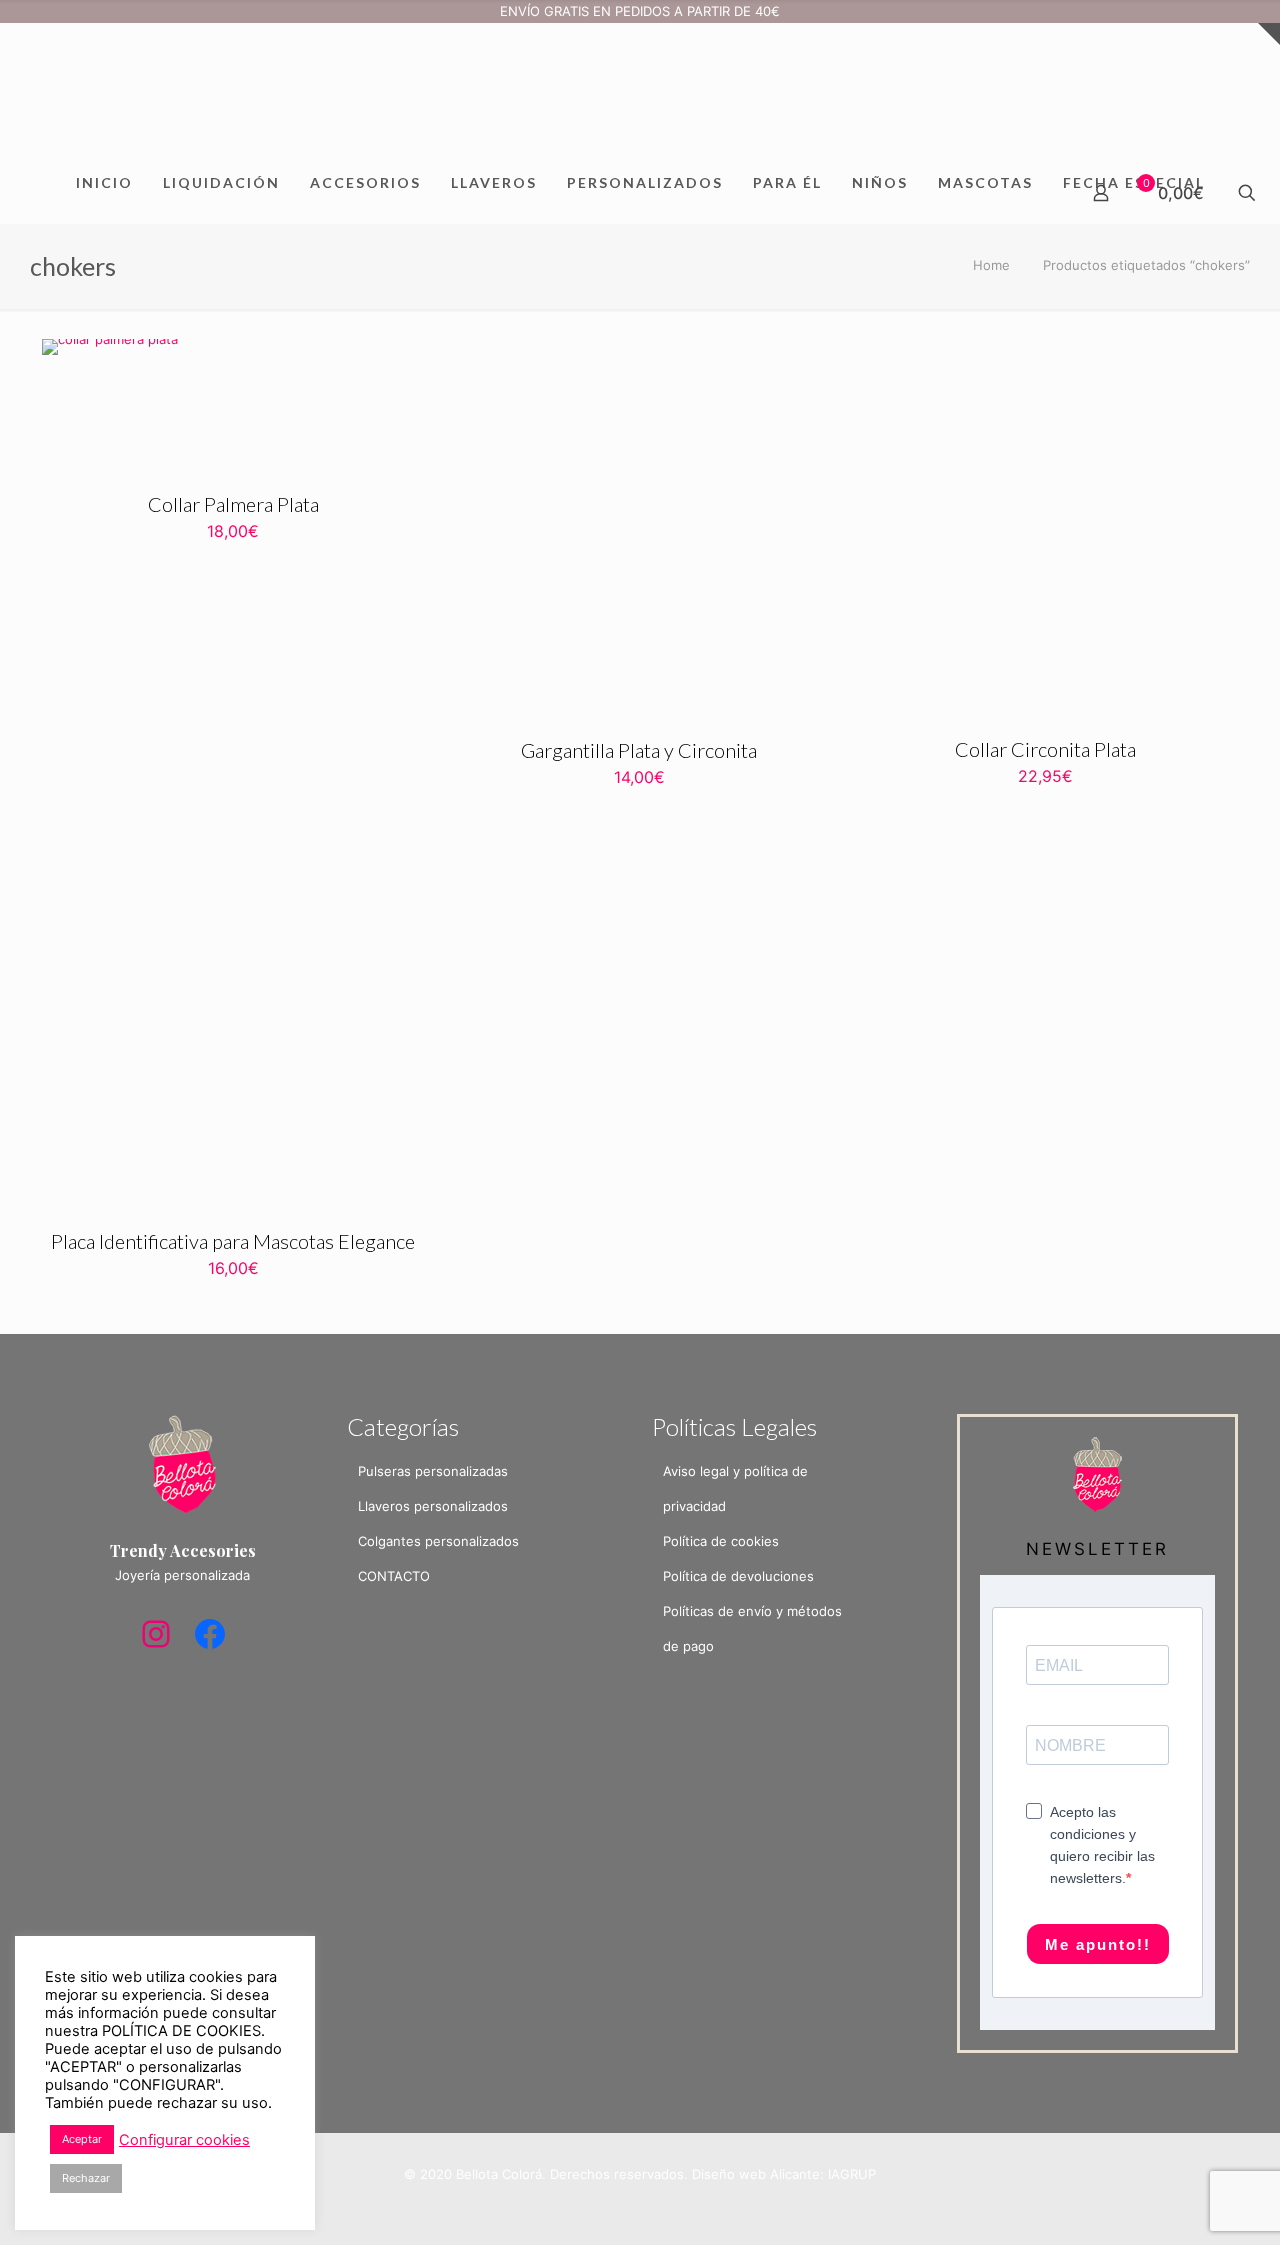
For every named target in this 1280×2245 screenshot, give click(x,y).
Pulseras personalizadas (433, 1471)
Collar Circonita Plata (1045, 749)
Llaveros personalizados (433, 1506)
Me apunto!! (1098, 1944)
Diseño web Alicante (756, 2174)
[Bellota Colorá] (640, 88)
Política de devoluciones (738, 1576)
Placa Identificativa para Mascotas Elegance (233, 1241)
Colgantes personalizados (438, 1541)
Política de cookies (721, 1541)
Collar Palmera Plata (233, 504)
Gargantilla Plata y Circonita (639, 750)
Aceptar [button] (82, 2139)
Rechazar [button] (86, 2178)
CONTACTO (394, 1576)
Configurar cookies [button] (184, 2140)
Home (991, 265)
